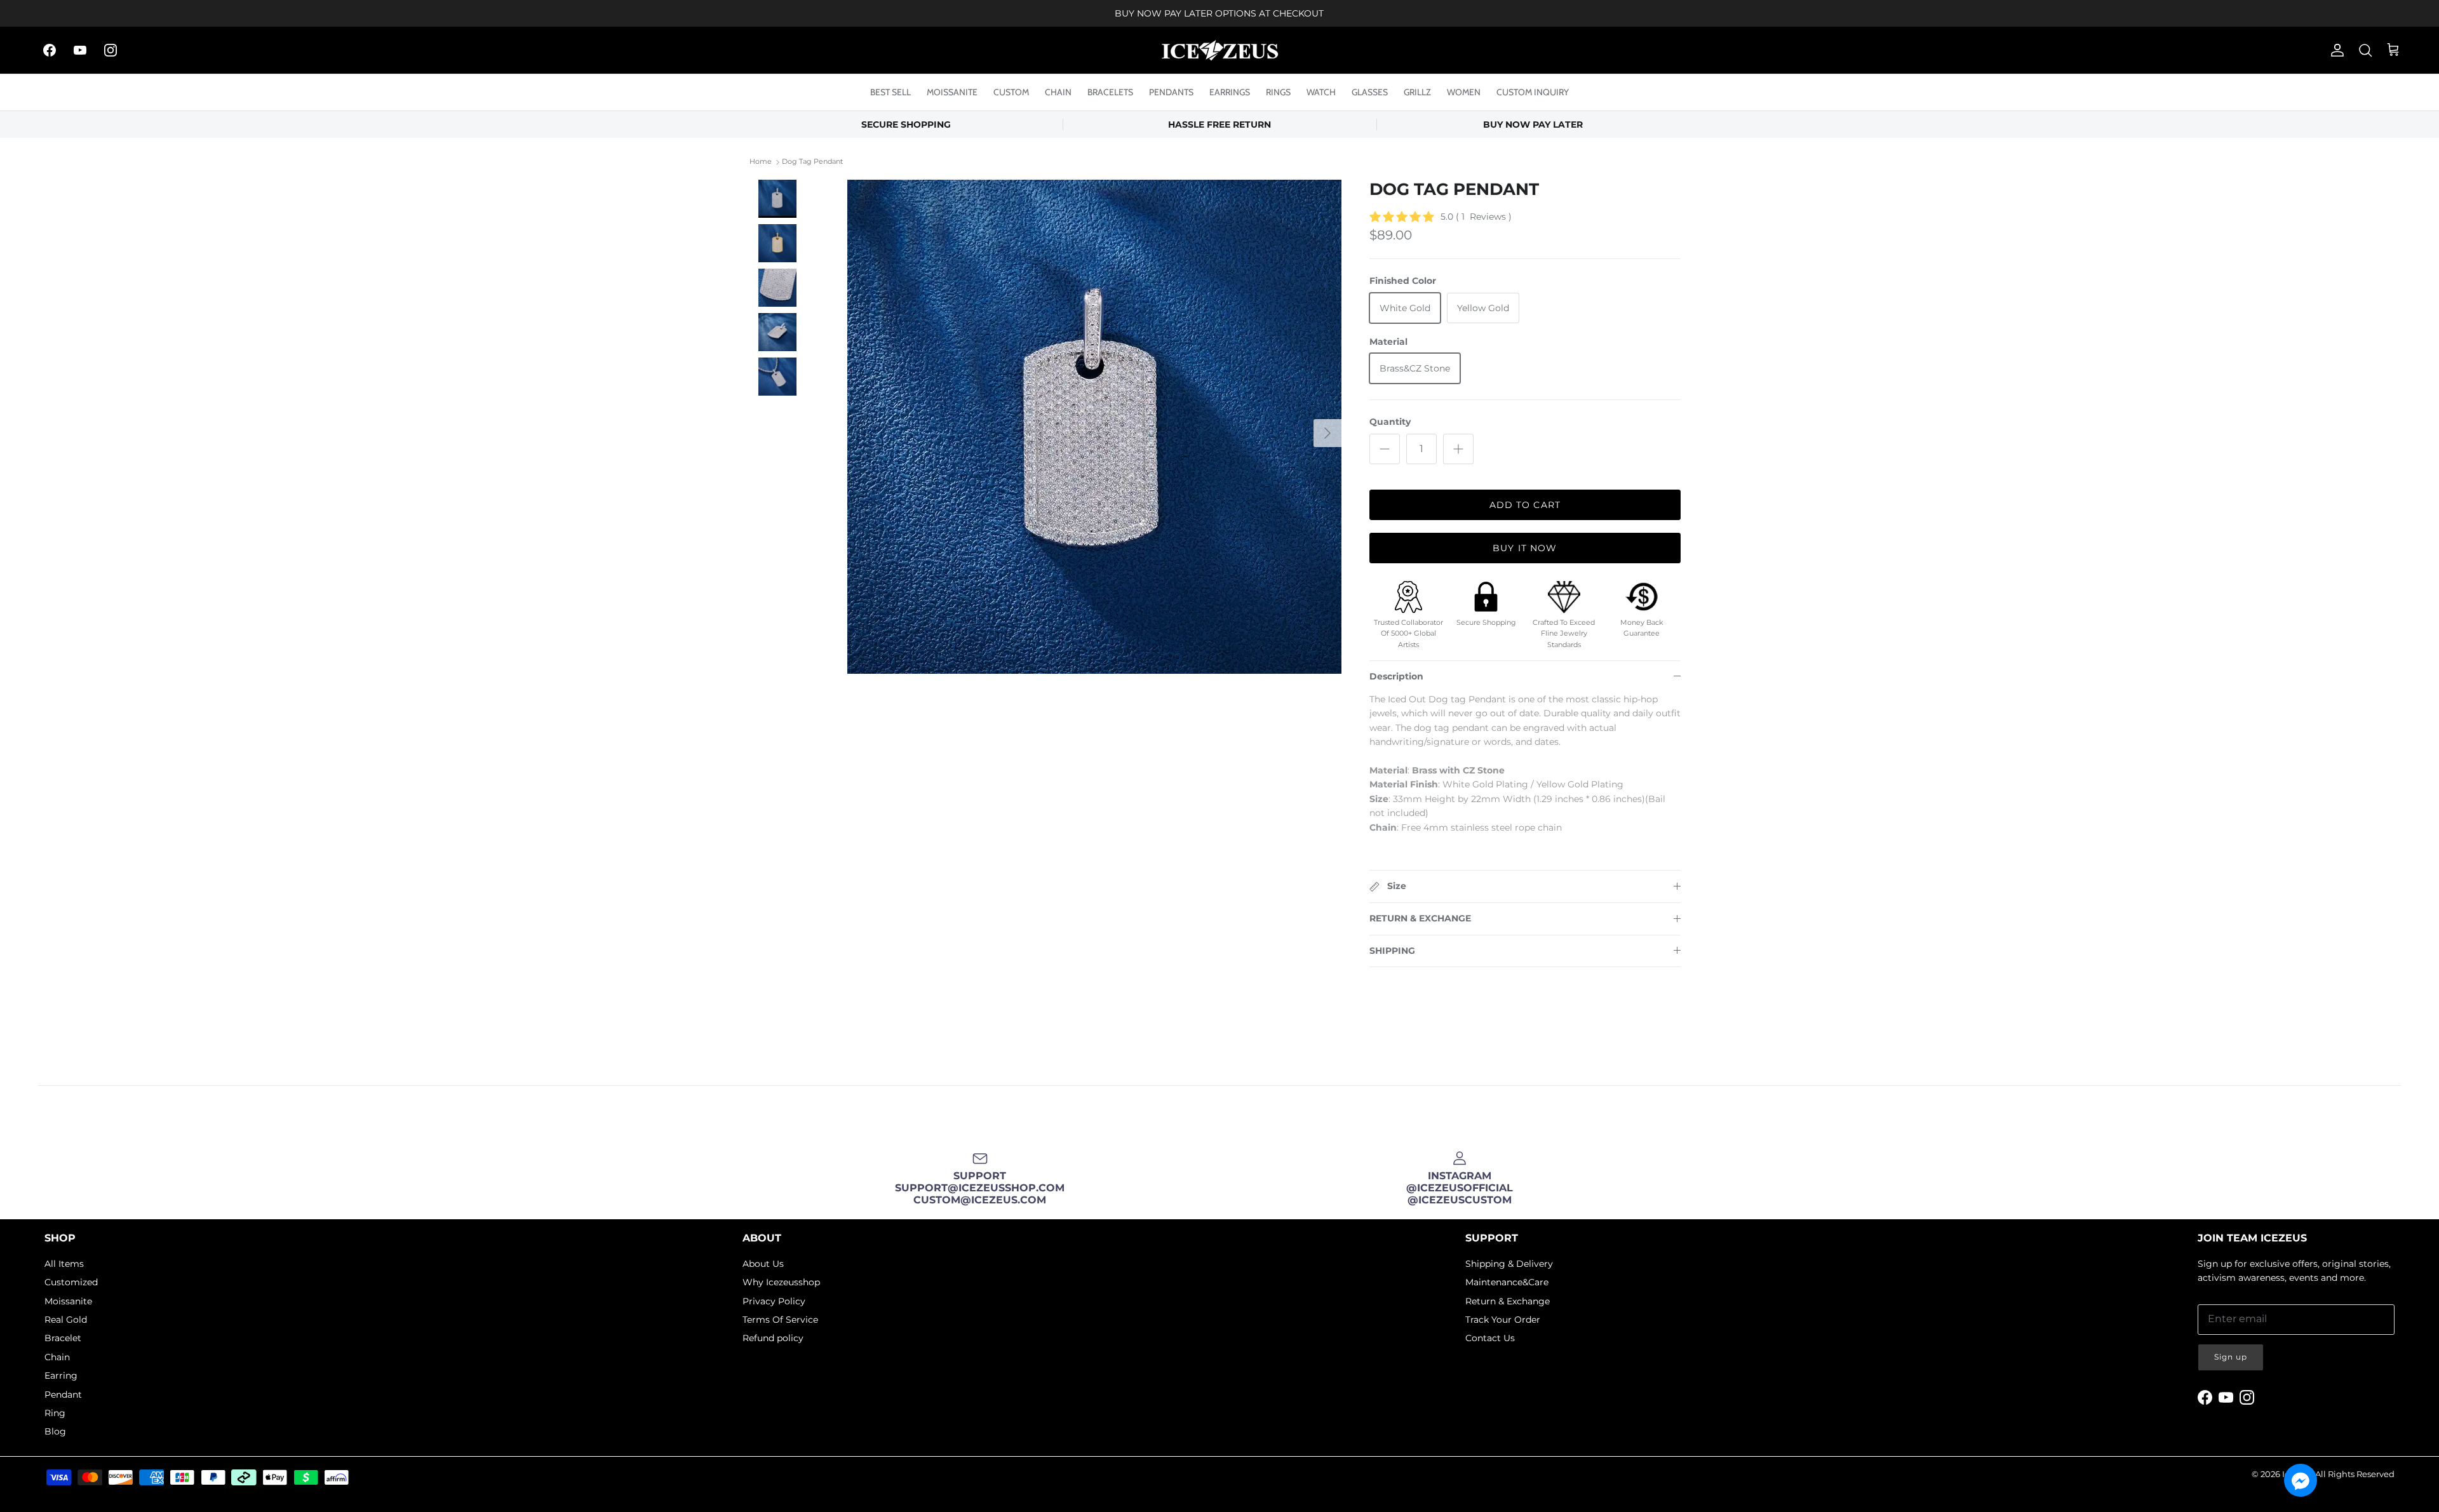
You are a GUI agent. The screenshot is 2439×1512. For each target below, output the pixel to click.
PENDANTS (1171, 92)
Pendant (63, 1395)
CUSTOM (1011, 92)
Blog (55, 1431)
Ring (55, 1413)
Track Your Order (1503, 1320)
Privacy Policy (774, 1301)
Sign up (2231, 1357)
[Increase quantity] (1458, 449)
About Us (763, 1264)
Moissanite (68, 1301)
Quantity (1390, 422)
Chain (57, 1357)
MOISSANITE (952, 92)
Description (1396, 676)
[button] (2301, 1480)
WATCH (1321, 92)
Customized (71, 1282)
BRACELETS (1110, 92)
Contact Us (1490, 1338)
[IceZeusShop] (1220, 50)
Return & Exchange (1508, 1301)
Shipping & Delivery (1509, 1264)
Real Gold (66, 1320)
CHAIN (1058, 92)
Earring (61, 1375)
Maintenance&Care (1507, 1282)
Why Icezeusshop (781, 1282)
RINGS (1278, 92)
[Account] (2335, 50)
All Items (64, 1264)
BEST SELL (890, 92)
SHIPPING (1392, 951)
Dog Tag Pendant (812, 162)
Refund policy (773, 1338)
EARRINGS (1230, 92)
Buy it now (1525, 548)
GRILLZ (1417, 92)
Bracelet (63, 1338)
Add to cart (1525, 505)
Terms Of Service (780, 1320)
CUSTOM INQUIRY (1533, 92)
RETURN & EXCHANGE (1420, 918)
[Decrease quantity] (1385, 449)
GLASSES (1370, 92)
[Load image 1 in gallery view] (1094, 427)
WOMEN (1464, 92)
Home (761, 162)
